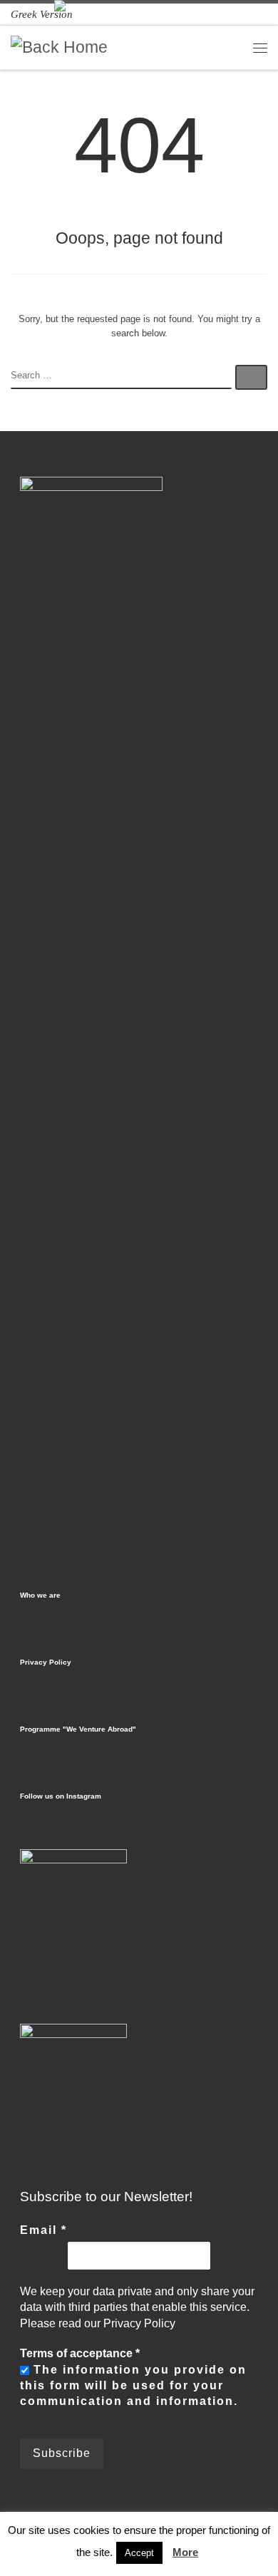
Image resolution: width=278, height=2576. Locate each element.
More (185, 2552)
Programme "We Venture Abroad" (78, 1729)
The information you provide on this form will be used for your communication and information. (133, 2386)
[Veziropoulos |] (59, 47)
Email (43, 2230)
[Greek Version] (42, 14)
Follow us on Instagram (61, 1796)
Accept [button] (139, 2553)
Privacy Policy (46, 1662)
